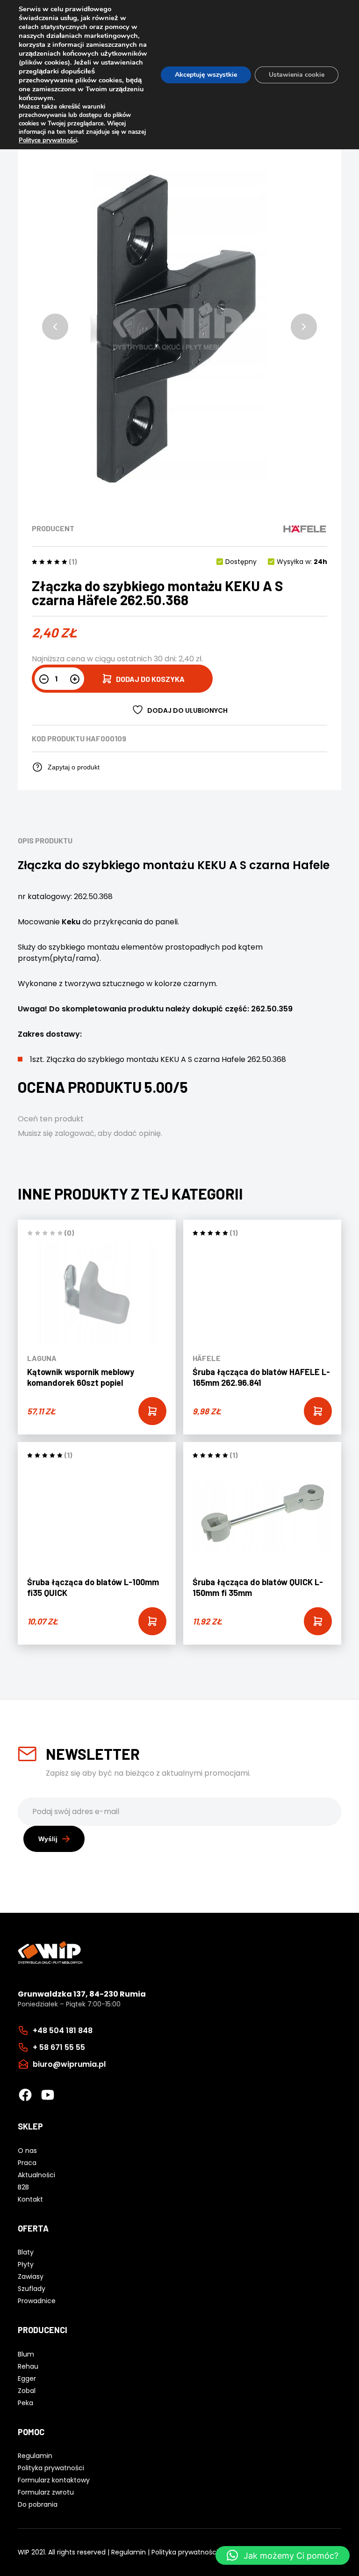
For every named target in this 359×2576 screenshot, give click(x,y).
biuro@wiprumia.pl (69, 2064)
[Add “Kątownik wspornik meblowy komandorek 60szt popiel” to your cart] (152, 1411)
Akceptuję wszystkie (206, 75)
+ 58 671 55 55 (59, 2047)
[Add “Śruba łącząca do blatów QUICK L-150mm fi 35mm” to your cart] (318, 1621)
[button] (55, 327)
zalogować (75, 1133)
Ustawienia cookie (297, 75)
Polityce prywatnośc (47, 140)
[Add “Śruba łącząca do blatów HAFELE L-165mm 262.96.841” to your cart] (318, 1411)
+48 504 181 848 (63, 2031)
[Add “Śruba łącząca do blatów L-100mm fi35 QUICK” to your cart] (152, 1621)
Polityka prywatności (185, 2552)
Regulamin (129, 2552)
